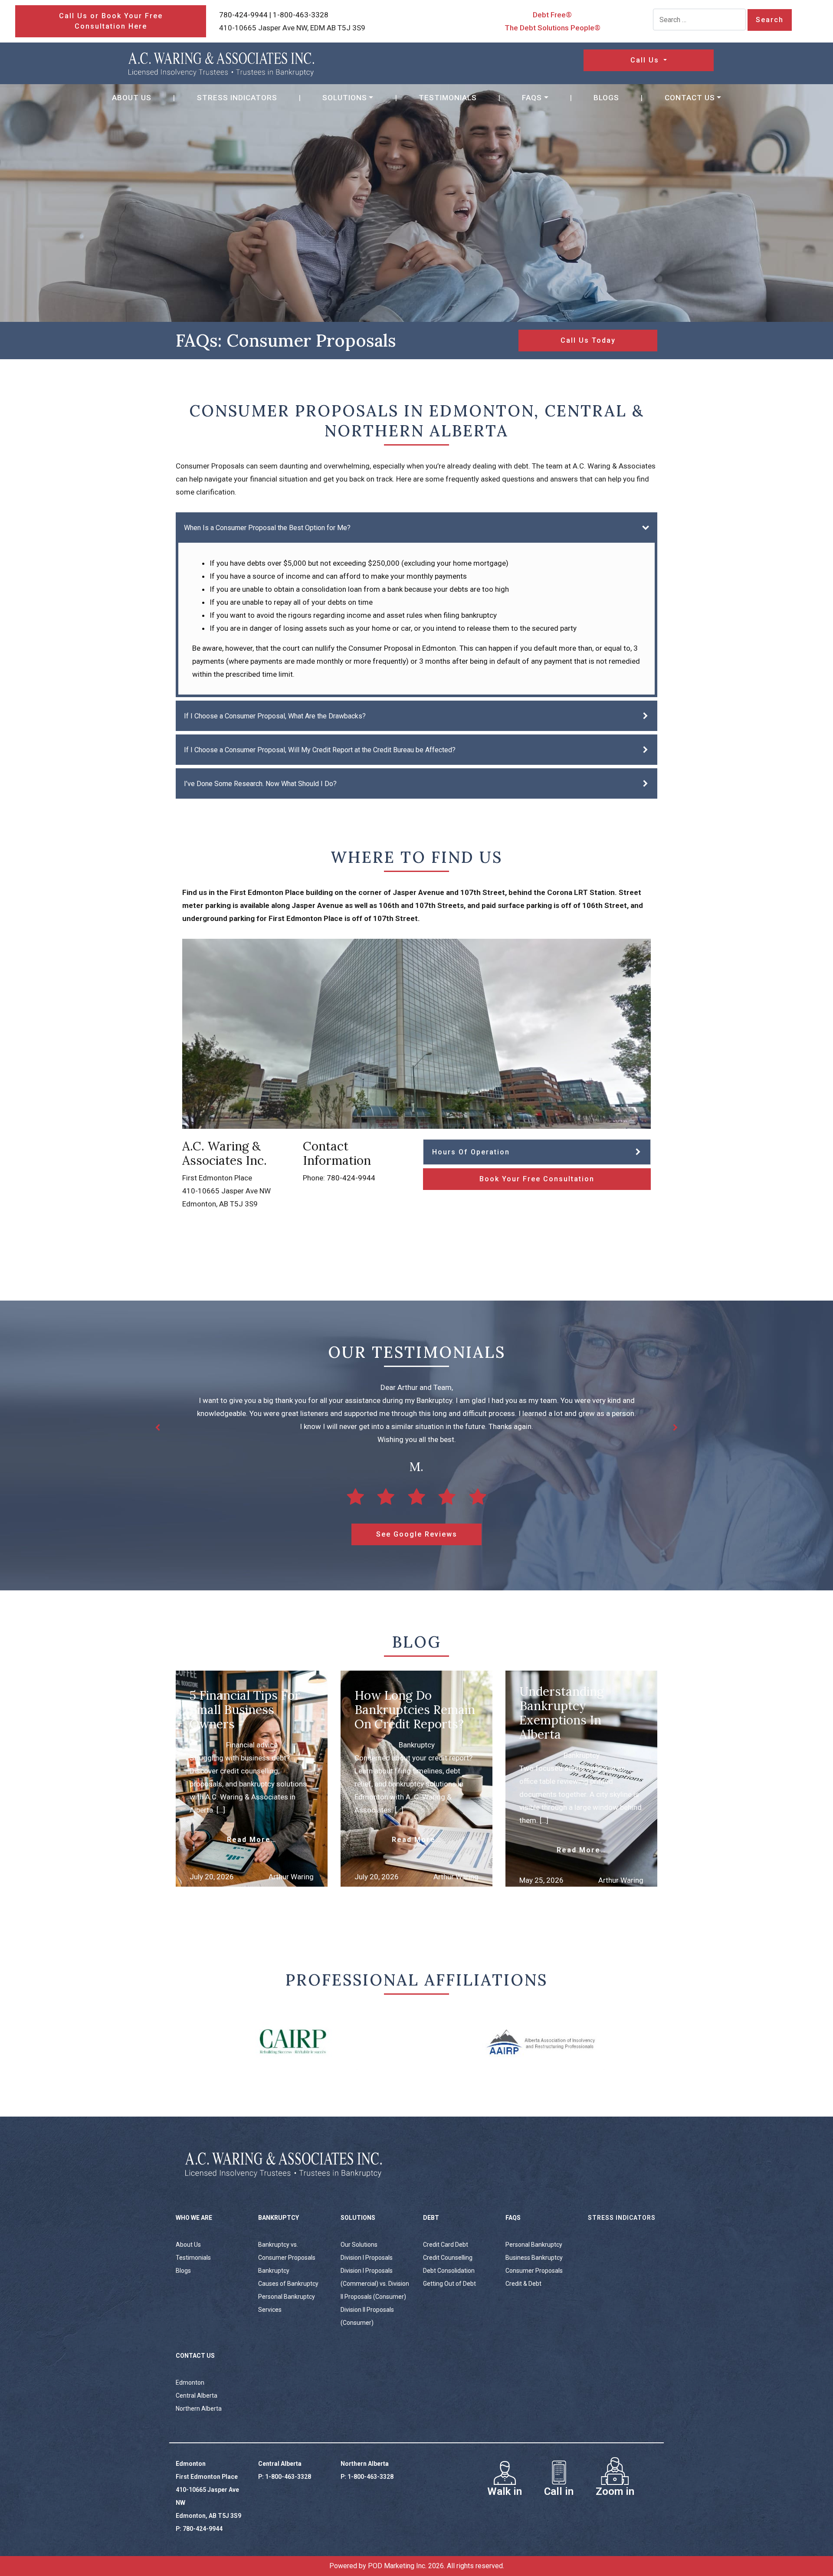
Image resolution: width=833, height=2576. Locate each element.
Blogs (606, 98)
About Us (132, 98)
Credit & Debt (523, 2284)
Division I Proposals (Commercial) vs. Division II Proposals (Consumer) (375, 2284)
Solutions (345, 98)
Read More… (252, 1840)
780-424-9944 (243, 15)
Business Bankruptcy (534, 2258)
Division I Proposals (367, 2258)
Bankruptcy (274, 2271)
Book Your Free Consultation (537, 1179)
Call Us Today (588, 340)
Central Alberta (197, 2396)
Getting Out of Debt (449, 2284)
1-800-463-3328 (301, 15)
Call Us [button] (646, 60)
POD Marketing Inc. (397, 2566)
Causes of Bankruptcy (288, 2284)
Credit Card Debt (446, 2245)
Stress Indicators (237, 98)
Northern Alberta (199, 2409)
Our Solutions (359, 2245)
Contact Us (690, 98)
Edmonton (190, 2383)
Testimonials (448, 98)
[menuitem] (132, 98)
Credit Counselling (448, 2258)
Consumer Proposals (534, 2271)
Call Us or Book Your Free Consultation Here (111, 21)
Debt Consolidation (449, 2271)
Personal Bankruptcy (534, 2245)
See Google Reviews (417, 1534)
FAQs (532, 98)
